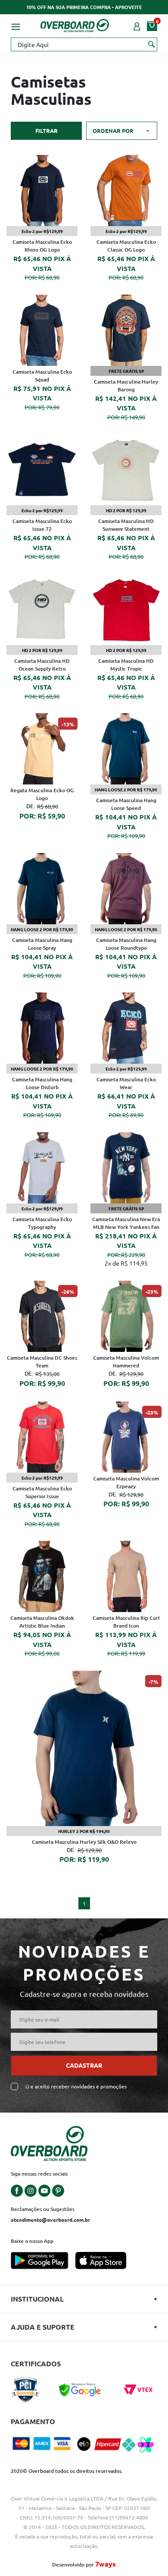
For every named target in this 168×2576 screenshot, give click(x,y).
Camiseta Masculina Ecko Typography (42, 1223)
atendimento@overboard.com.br (50, 2220)
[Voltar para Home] (75, 24)
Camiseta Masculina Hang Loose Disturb (42, 1083)
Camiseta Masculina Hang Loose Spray (42, 944)
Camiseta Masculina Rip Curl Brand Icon (126, 1622)
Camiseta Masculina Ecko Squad (42, 376)
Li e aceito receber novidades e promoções (76, 2086)
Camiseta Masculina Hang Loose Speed (126, 804)
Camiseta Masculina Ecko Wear (126, 1083)
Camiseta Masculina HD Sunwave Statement (126, 525)
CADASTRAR (84, 2065)
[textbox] (84, 44)
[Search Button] (152, 44)
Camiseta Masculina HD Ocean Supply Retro (42, 665)
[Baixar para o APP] (43, 2261)
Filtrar (47, 131)
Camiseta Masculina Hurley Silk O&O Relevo (84, 1842)
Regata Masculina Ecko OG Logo (42, 794)
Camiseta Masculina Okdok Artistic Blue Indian (42, 1622)
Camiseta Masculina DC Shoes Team (42, 1362)
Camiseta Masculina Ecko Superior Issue (42, 1492)
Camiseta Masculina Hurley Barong (126, 386)
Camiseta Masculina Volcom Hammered (126, 1362)
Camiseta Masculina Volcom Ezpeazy (126, 1482)
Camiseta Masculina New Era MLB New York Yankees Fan (126, 1223)
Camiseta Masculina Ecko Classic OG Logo (126, 246)
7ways (106, 2564)
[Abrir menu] (16, 25)
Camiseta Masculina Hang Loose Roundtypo (126, 944)
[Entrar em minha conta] (137, 25)
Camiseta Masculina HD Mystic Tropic (126, 665)
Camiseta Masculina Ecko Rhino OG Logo (42, 246)
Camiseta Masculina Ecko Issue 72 (42, 525)
